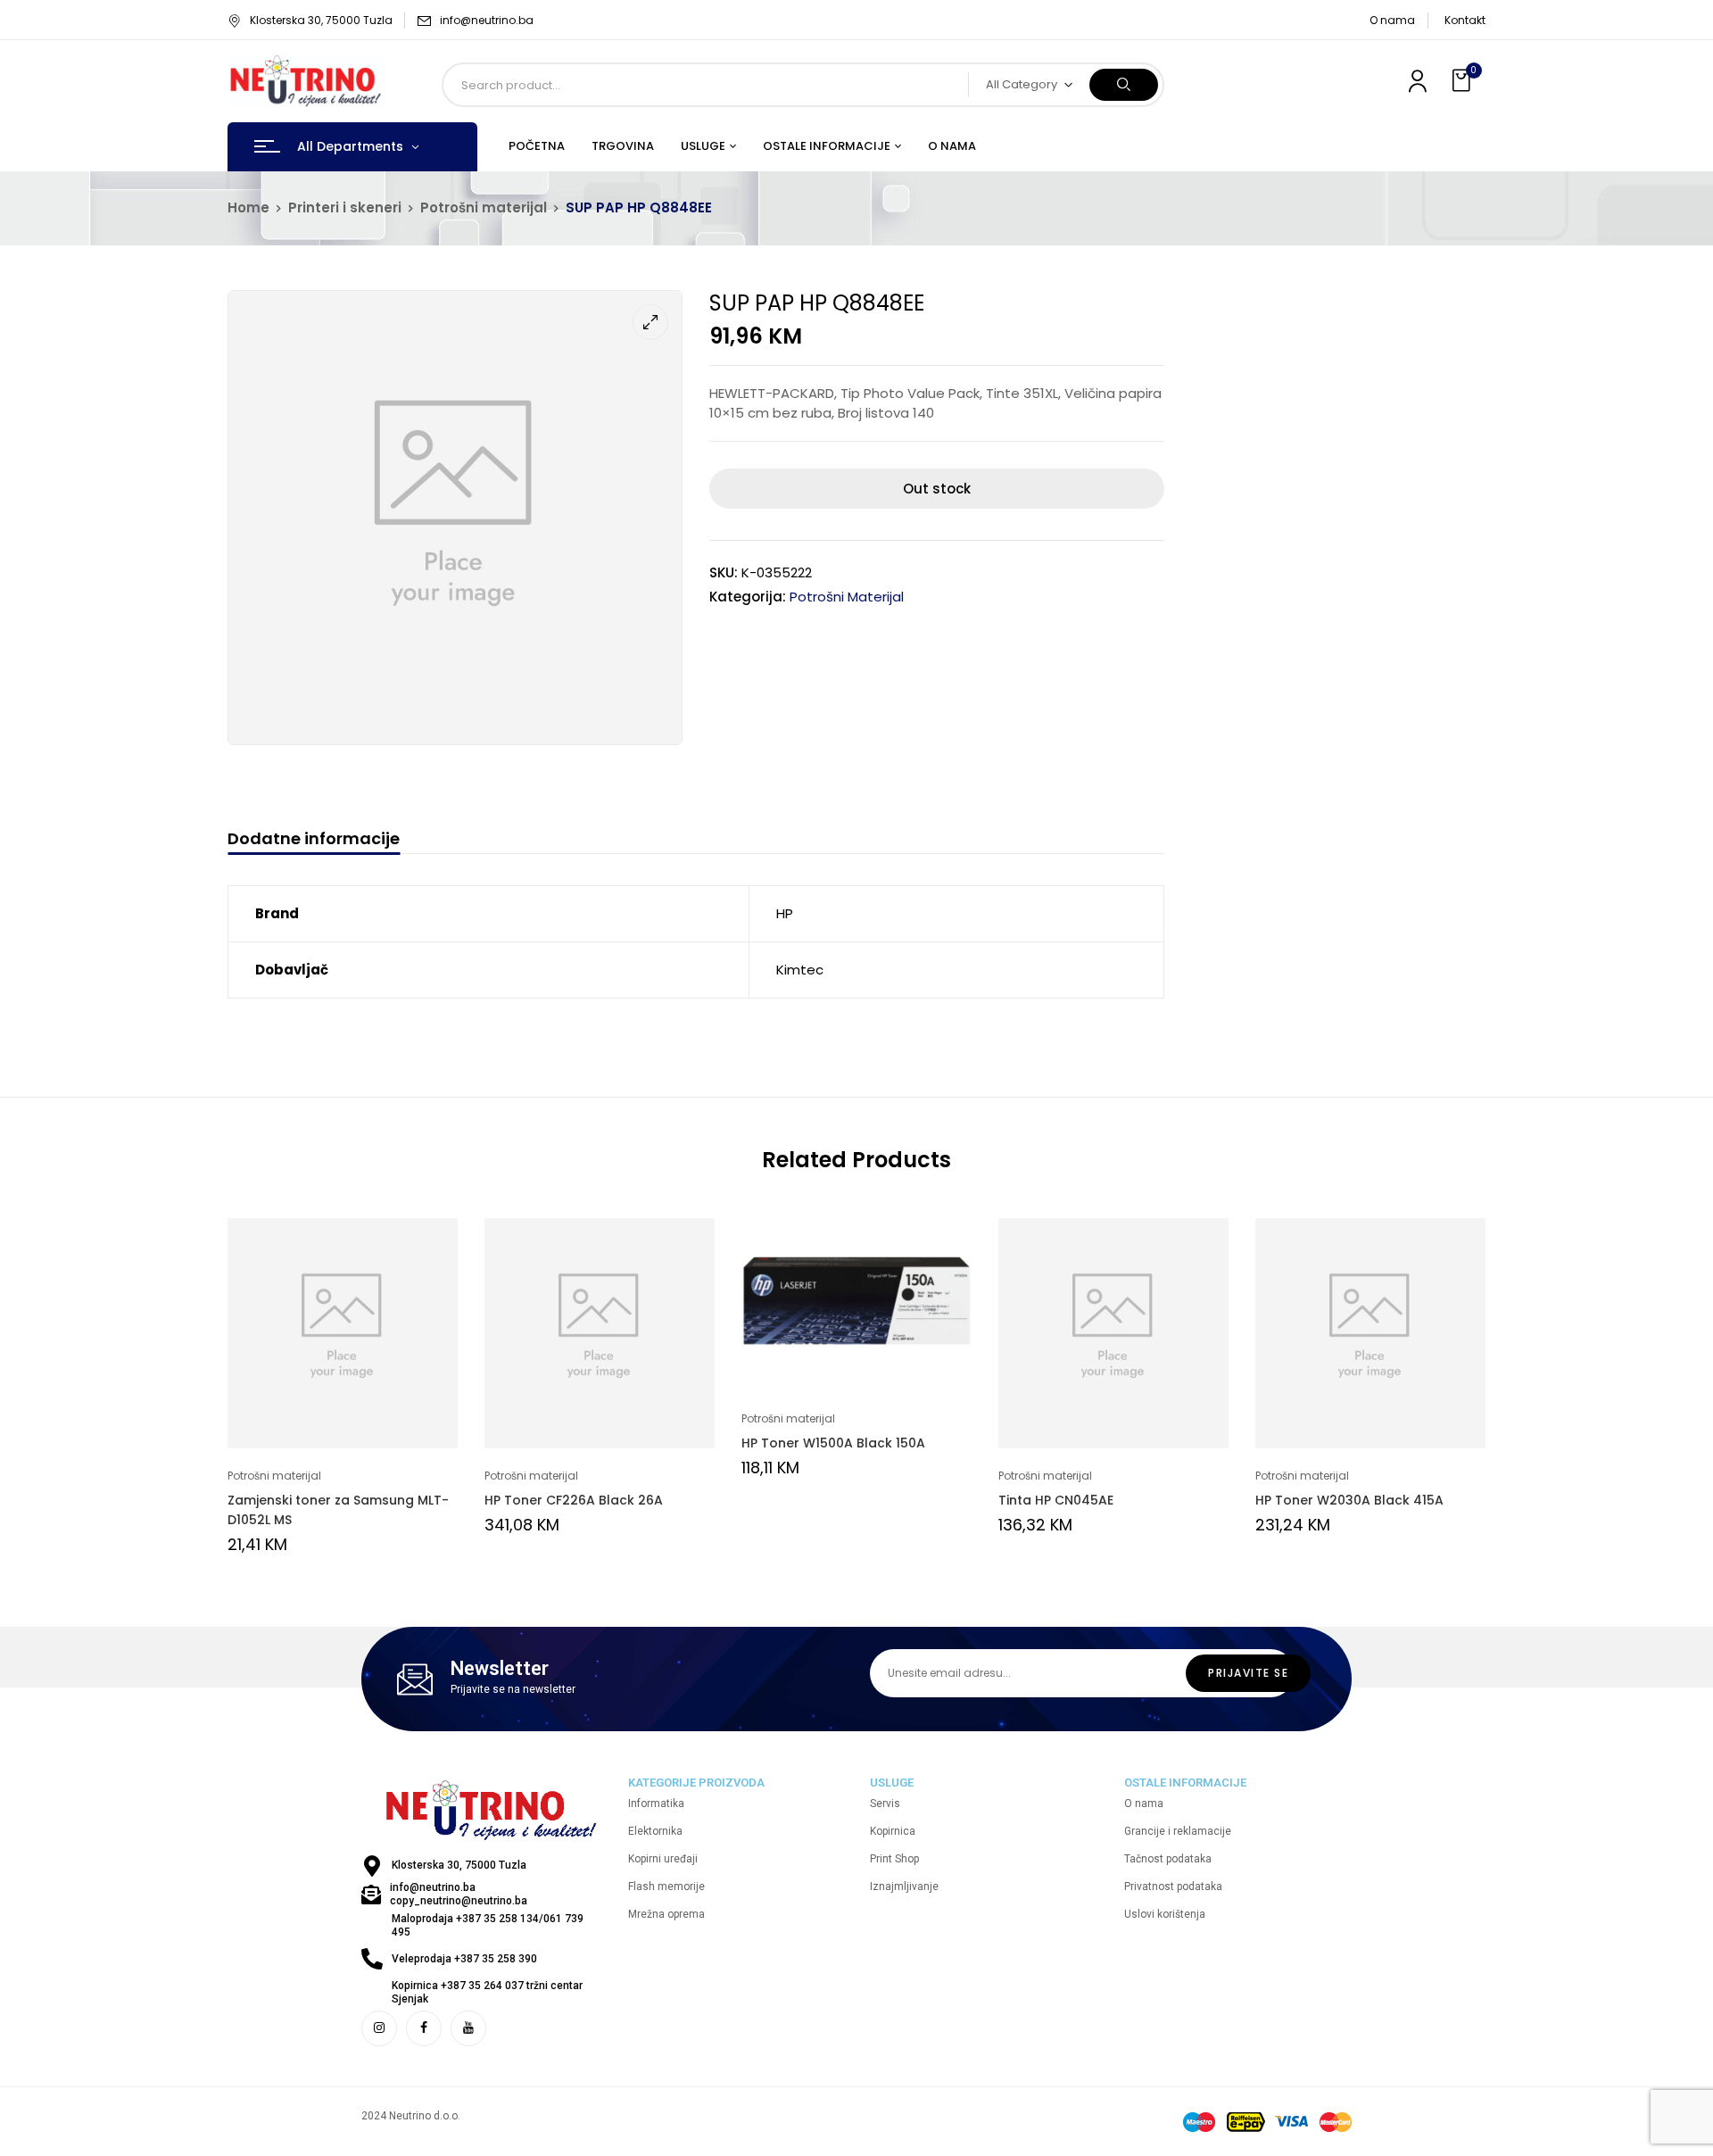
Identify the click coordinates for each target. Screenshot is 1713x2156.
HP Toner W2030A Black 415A (1349, 1500)
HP (785, 913)
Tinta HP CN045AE (1056, 1500)
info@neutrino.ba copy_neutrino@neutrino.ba (459, 1894)
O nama (1392, 20)
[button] (1463, 81)
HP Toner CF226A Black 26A (574, 1500)
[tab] (314, 841)
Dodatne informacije (314, 839)
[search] (1124, 85)
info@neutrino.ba (487, 20)
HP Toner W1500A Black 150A (833, 1443)
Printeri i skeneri (345, 207)
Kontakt (1465, 20)
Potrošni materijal (484, 207)
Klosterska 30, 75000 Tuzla (321, 20)
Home (248, 207)
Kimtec (800, 970)
